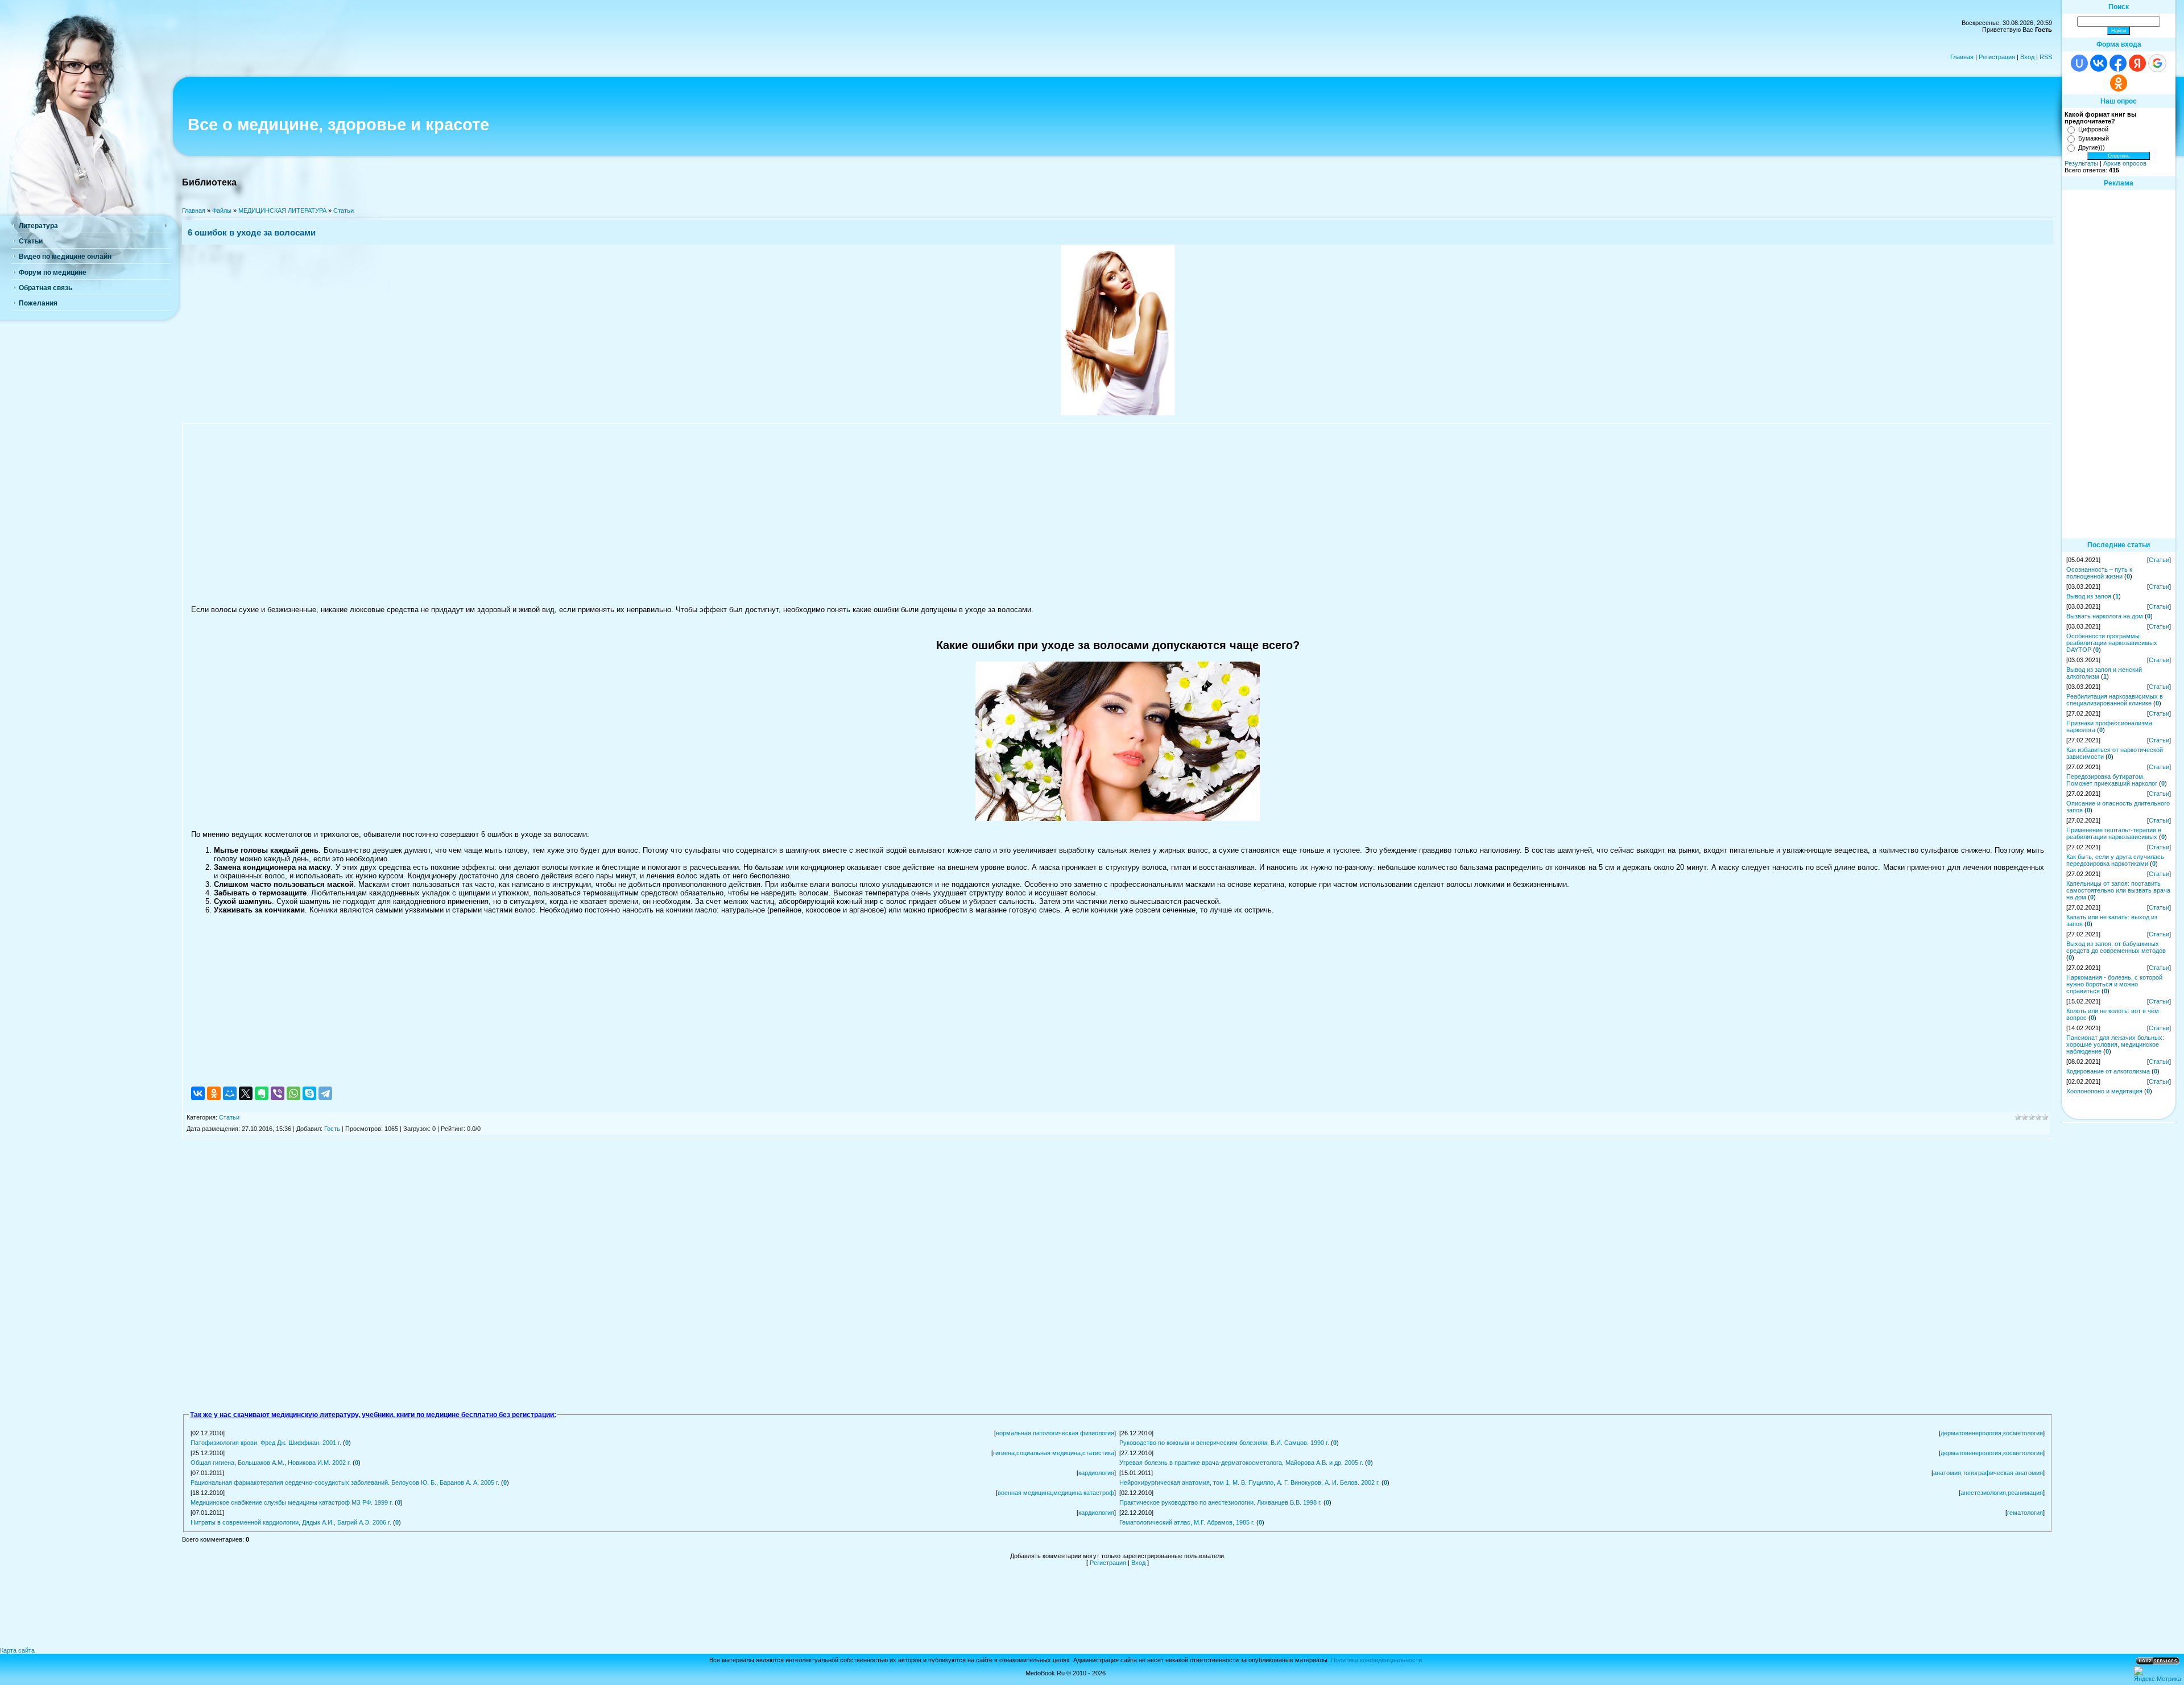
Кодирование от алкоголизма (2108, 1071)
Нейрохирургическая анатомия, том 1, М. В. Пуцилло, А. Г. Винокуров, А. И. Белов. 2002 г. (1250, 1482)
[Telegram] (325, 1093)
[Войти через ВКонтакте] (2099, 63)
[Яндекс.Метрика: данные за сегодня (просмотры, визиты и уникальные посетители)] (2158, 1674)
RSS (2046, 57)
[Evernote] (262, 1093)
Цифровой (2093, 129)
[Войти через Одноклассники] (2119, 83)
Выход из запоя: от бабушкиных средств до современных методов (2116, 947)
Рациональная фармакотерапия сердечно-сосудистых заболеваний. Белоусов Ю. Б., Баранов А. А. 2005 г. (345, 1482)
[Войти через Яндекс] (2137, 63)
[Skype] (309, 1093)
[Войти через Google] (2157, 63)
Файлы (222, 210)
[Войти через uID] (2079, 63)
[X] (246, 1093)
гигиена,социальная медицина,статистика (1054, 1453)
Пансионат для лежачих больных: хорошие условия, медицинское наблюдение (2115, 1044)
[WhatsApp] (293, 1093)
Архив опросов (2125, 163)
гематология (2025, 1513)
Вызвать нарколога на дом (2105, 616)
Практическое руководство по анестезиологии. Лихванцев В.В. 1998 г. (1221, 1502)
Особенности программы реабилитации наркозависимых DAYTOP (2112, 643)
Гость (332, 1129)
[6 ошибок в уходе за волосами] (1118, 413)
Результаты (2081, 163)
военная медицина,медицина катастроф (1056, 1493)
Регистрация (1997, 57)
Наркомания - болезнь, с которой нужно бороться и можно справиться (2114, 984)
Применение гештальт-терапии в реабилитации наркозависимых (2114, 833)
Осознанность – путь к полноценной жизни (2099, 573)
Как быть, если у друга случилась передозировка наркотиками (2115, 860)
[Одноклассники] (214, 1093)
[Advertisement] (1118, 514)
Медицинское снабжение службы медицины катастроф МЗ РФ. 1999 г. (292, 1502)
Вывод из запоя (2089, 596)
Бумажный (2094, 138)
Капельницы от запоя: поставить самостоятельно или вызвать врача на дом (2118, 890)
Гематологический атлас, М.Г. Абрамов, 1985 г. (1187, 1522)
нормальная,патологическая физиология (1055, 1433)
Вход (2027, 57)
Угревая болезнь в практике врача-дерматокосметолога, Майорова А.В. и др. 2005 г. (1241, 1463)
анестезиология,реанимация (2002, 1493)
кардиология (1096, 1473)
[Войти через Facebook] (2118, 63)
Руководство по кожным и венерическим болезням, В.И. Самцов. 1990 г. (1224, 1443)
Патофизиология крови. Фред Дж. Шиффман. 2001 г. (266, 1443)
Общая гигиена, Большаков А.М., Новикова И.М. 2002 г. (271, 1463)
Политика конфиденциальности (1376, 1660)
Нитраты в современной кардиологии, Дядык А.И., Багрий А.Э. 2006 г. (291, 1522)
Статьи (344, 210)
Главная (1962, 57)
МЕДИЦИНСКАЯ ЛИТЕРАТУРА (282, 210)
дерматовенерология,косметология (1992, 1433)
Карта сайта (17, 1650)
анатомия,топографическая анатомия (1988, 1473)
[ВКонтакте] (198, 1093)
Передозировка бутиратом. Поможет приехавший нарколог (2112, 780)
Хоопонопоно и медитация (2104, 1091)
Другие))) (2092, 147)
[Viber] (278, 1093)
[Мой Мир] (230, 1093)
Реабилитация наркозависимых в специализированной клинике (2115, 700)
